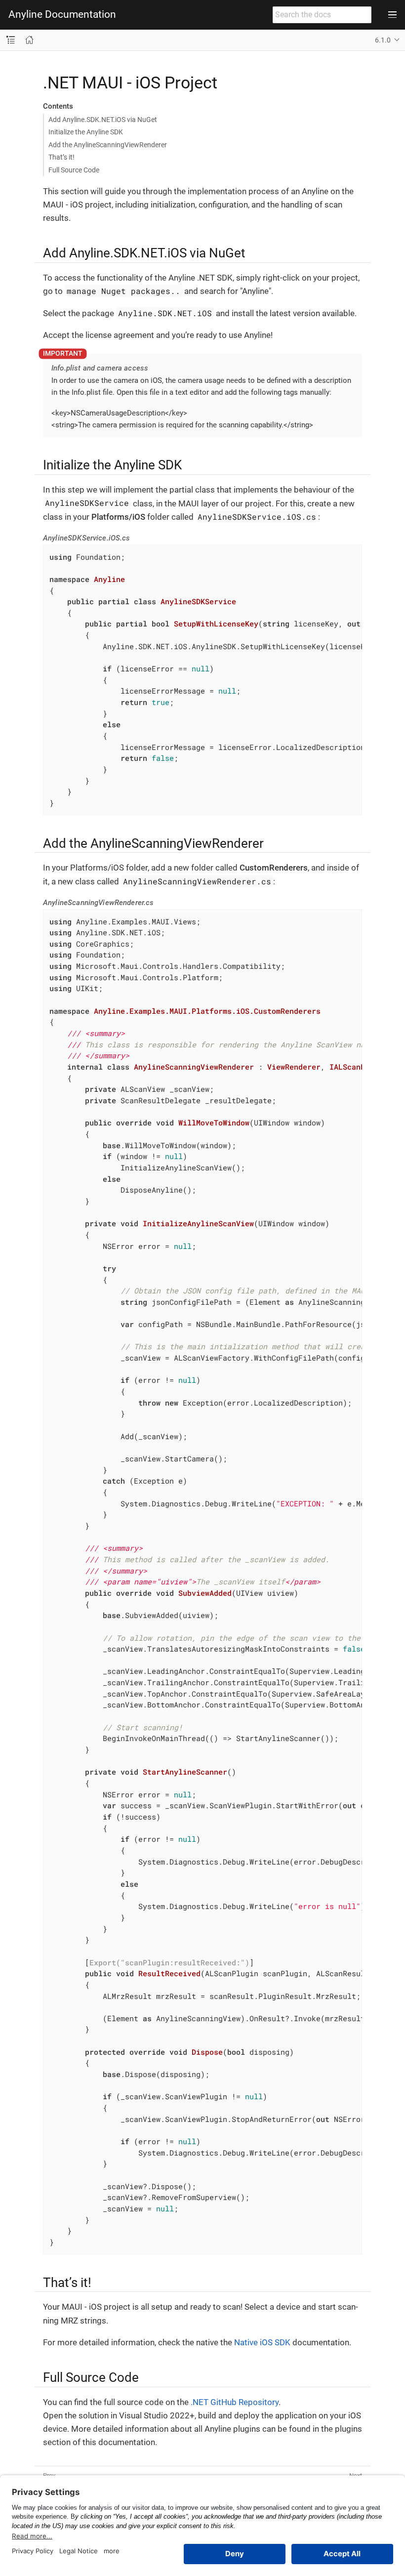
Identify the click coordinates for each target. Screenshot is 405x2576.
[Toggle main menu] (392, 15)
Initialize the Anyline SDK (86, 132)
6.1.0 (383, 40)
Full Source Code (74, 170)
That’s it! (61, 157)
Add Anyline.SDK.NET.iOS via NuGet (103, 120)
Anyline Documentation (62, 15)
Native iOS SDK (262, 2342)
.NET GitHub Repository (235, 2402)
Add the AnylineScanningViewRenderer (108, 145)
